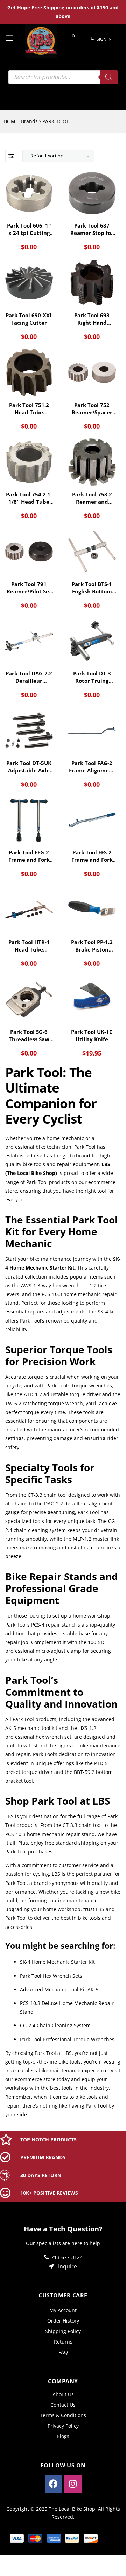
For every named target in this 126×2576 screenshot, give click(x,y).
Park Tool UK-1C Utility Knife (92, 1035)
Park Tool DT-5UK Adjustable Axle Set (29, 767)
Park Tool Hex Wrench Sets (51, 1976)
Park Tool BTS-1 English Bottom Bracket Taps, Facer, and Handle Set (92, 588)
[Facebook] (54, 2484)
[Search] (109, 77)
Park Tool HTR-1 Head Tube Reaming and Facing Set (29, 946)
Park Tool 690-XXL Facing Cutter (29, 319)
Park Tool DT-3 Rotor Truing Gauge (92, 677)
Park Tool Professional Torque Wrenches (67, 2039)
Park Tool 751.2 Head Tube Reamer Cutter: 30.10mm (29, 409)
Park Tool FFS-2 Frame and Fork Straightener (92, 856)
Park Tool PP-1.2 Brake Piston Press (92, 946)
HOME (11, 121)
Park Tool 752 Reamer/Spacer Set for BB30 (92, 409)
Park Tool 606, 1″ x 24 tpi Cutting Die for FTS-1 (29, 229)
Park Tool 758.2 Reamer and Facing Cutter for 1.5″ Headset (92, 498)
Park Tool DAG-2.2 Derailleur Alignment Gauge (29, 677)
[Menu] (13, 38)
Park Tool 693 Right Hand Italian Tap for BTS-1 (92, 319)
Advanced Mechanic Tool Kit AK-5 (59, 1989)
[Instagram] (73, 2484)
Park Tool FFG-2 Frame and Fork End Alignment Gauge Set (29, 856)
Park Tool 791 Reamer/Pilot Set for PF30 (29, 588)
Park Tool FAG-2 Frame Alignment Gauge (92, 767)
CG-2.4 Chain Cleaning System (55, 2025)
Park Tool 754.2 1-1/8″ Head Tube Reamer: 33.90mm (29, 498)
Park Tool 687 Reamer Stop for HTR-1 (92, 229)
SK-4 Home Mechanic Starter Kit (57, 1962)
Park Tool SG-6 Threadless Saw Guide (29, 1036)
